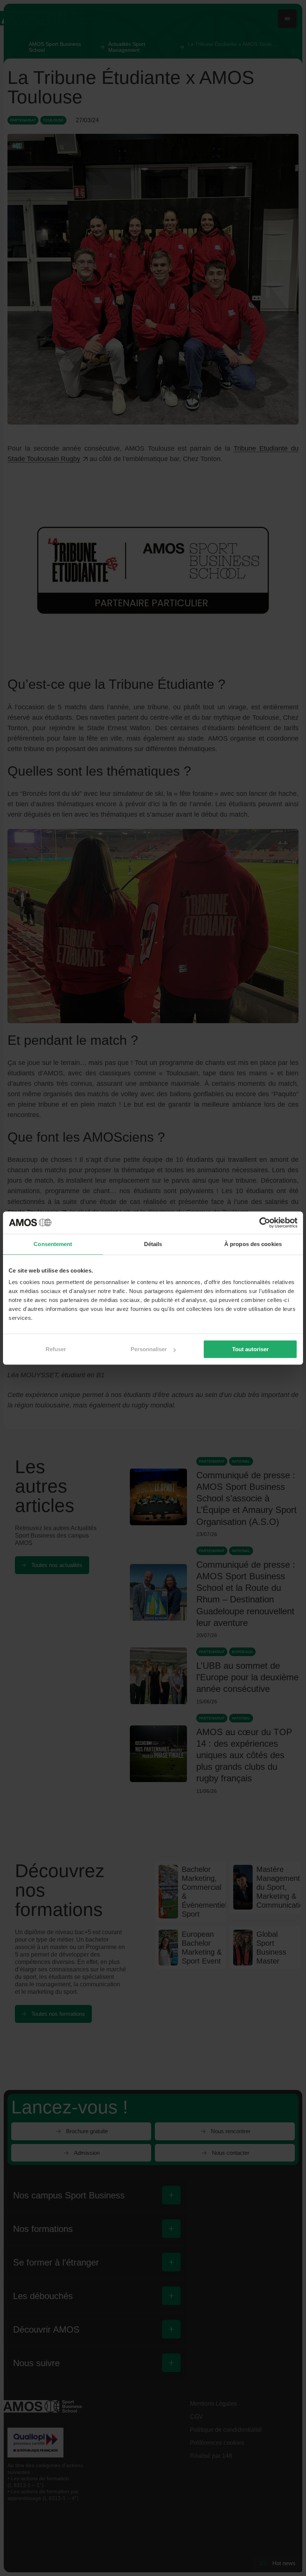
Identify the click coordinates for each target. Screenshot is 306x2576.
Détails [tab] (153, 1244)
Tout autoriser (250, 1349)
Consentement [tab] (53, 1244)
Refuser (56, 1349)
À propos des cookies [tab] (253, 1244)
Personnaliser (149, 1349)
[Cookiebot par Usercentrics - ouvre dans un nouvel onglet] (265, 1223)
